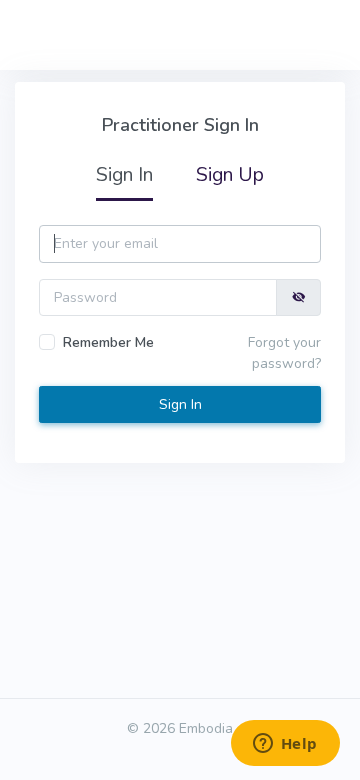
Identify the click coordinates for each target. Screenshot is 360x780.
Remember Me (108, 342)
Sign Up (230, 174)
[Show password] (299, 297)
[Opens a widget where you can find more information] (285, 745)
